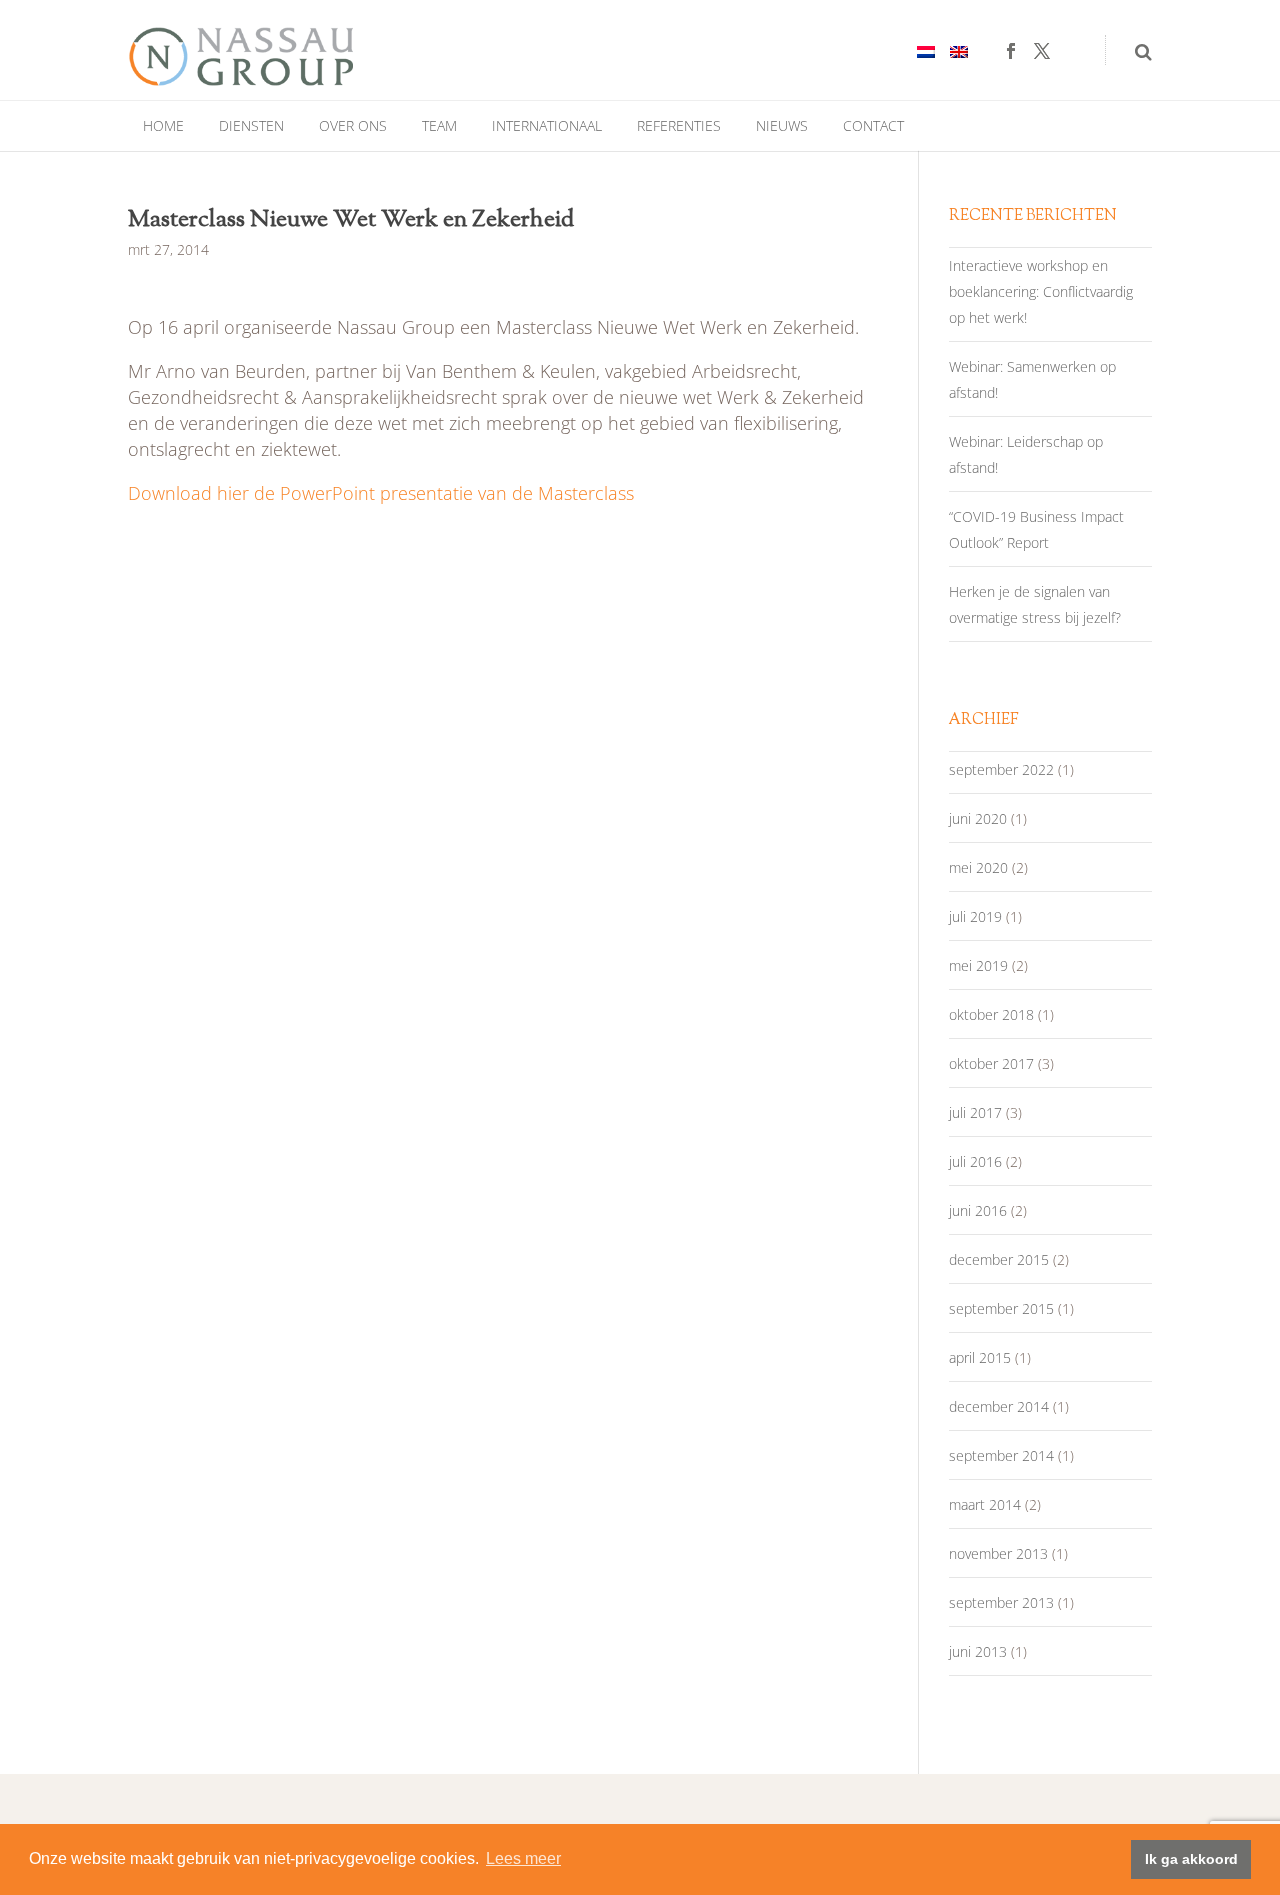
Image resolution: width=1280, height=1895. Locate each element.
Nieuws (782, 125)
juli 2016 (975, 1161)
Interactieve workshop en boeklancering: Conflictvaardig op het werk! (1041, 291)
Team (439, 125)
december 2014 (999, 1406)
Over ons (353, 125)
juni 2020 (978, 818)
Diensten (251, 125)
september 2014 (1001, 1455)
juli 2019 (975, 916)
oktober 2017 (991, 1063)
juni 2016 (978, 1210)
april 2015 (980, 1357)
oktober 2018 (991, 1014)
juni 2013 (978, 1651)
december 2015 (999, 1259)
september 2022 (1001, 769)
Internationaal (547, 125)
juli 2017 (975, 1112)
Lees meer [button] (523, 1858)
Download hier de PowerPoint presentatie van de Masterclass (381, 493)
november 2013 (998, 1553)
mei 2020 (978, 867)
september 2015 (1001, 1308)
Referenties (679, 125)
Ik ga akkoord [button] (1191, 1859)
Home (163, 125)
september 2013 (1001, 1602)
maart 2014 (985, 1504)
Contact (873, 125)
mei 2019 (978, 965)
